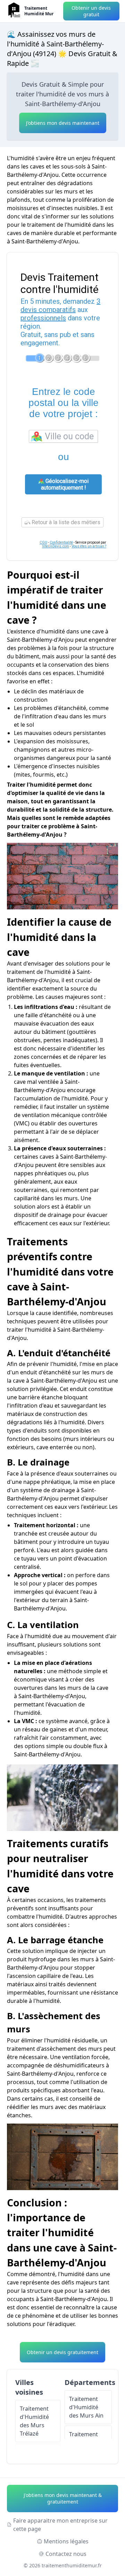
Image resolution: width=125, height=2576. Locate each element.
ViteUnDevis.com (56, 546)
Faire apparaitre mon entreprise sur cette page (60, 2525)
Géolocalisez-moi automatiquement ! (65, 484)
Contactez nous (66, 2554)
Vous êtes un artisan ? (89, 546)
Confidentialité (61, 542)
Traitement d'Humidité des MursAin (86, 2407)
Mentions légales (66, 2541)
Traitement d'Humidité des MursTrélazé (34, 2421)
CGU (43, 542)
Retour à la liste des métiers (65, 522)
